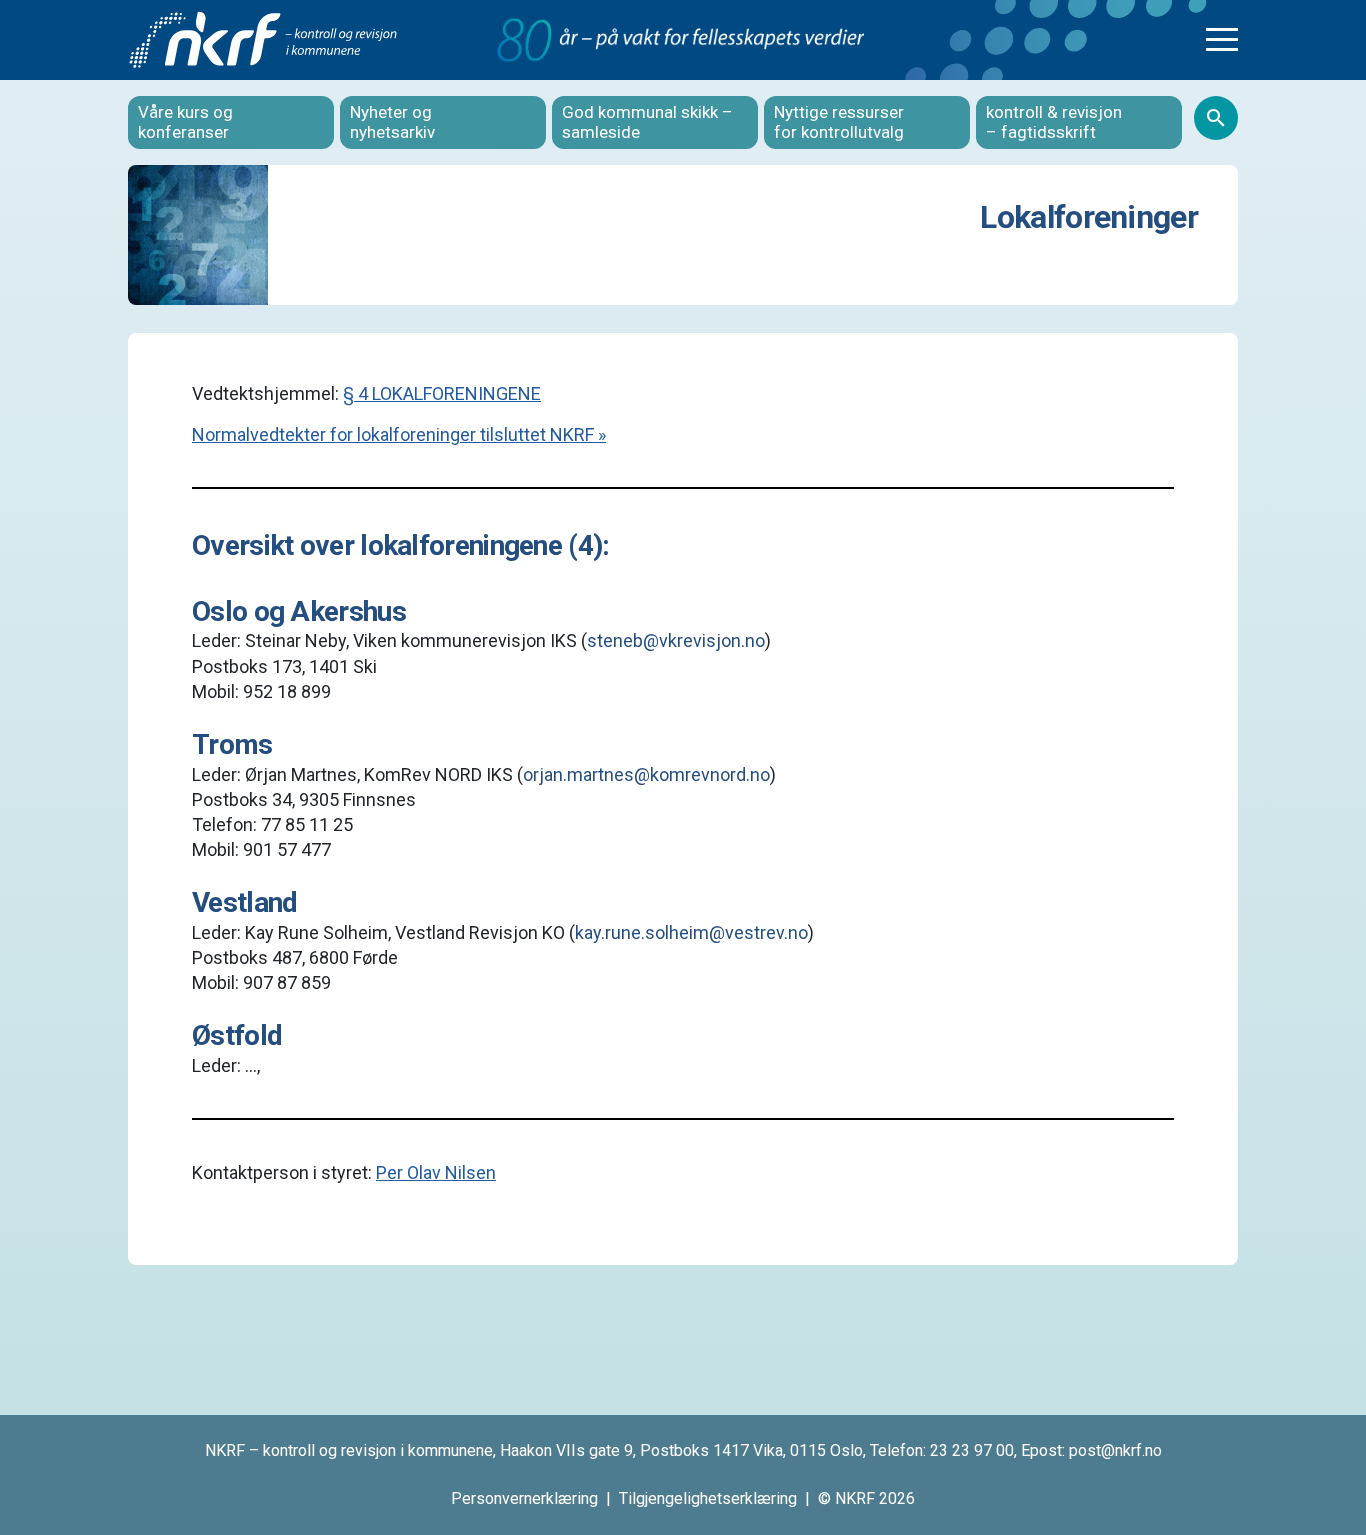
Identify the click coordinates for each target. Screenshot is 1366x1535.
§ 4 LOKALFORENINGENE (442, 393)
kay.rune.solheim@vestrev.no (691, 932)
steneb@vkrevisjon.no (676, 640)
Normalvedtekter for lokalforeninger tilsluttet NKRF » (399, 434)
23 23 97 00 (972, 1450)
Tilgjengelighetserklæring (708, 1498)
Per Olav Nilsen (436, 1172)
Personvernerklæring (524, 1498)
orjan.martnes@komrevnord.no (646, 774)
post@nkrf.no (1115, 1450)
